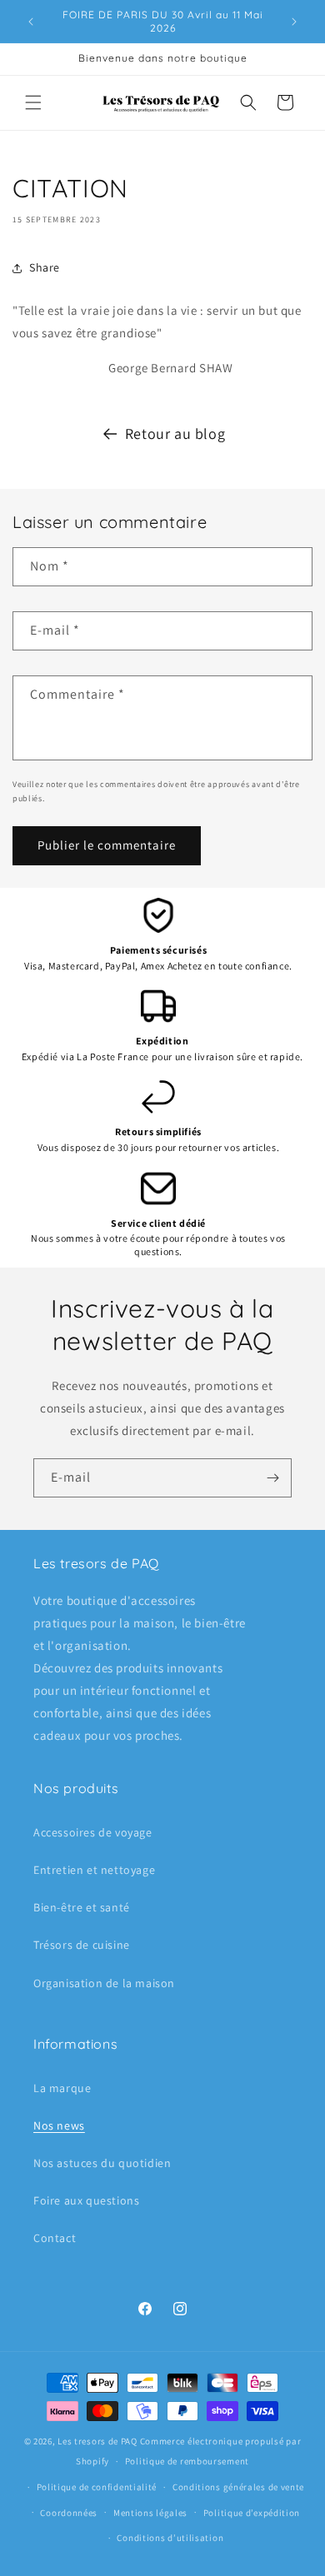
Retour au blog (175, 433)
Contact (55, 2238)
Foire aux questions (86, 2200)
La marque (62, 2088)
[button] (33, 102)
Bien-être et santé (82, 1907)
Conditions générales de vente (238, 2487)
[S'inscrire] (272, 1478)
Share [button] (45, 267)
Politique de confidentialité (97, 2487)
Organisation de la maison (104, 1983)
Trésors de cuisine (82, 1945)
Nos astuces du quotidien (102, 2163)
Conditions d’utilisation (170, 2538)
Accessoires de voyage (93, 1832)
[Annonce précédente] (31, 22)
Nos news (59, 2125)
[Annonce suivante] (294, 22)
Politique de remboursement (187, 2461)
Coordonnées (69, 2513)
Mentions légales (150, 2513)
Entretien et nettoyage (94, 1870)
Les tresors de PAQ (97, 2441)
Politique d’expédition (252, 2513)
